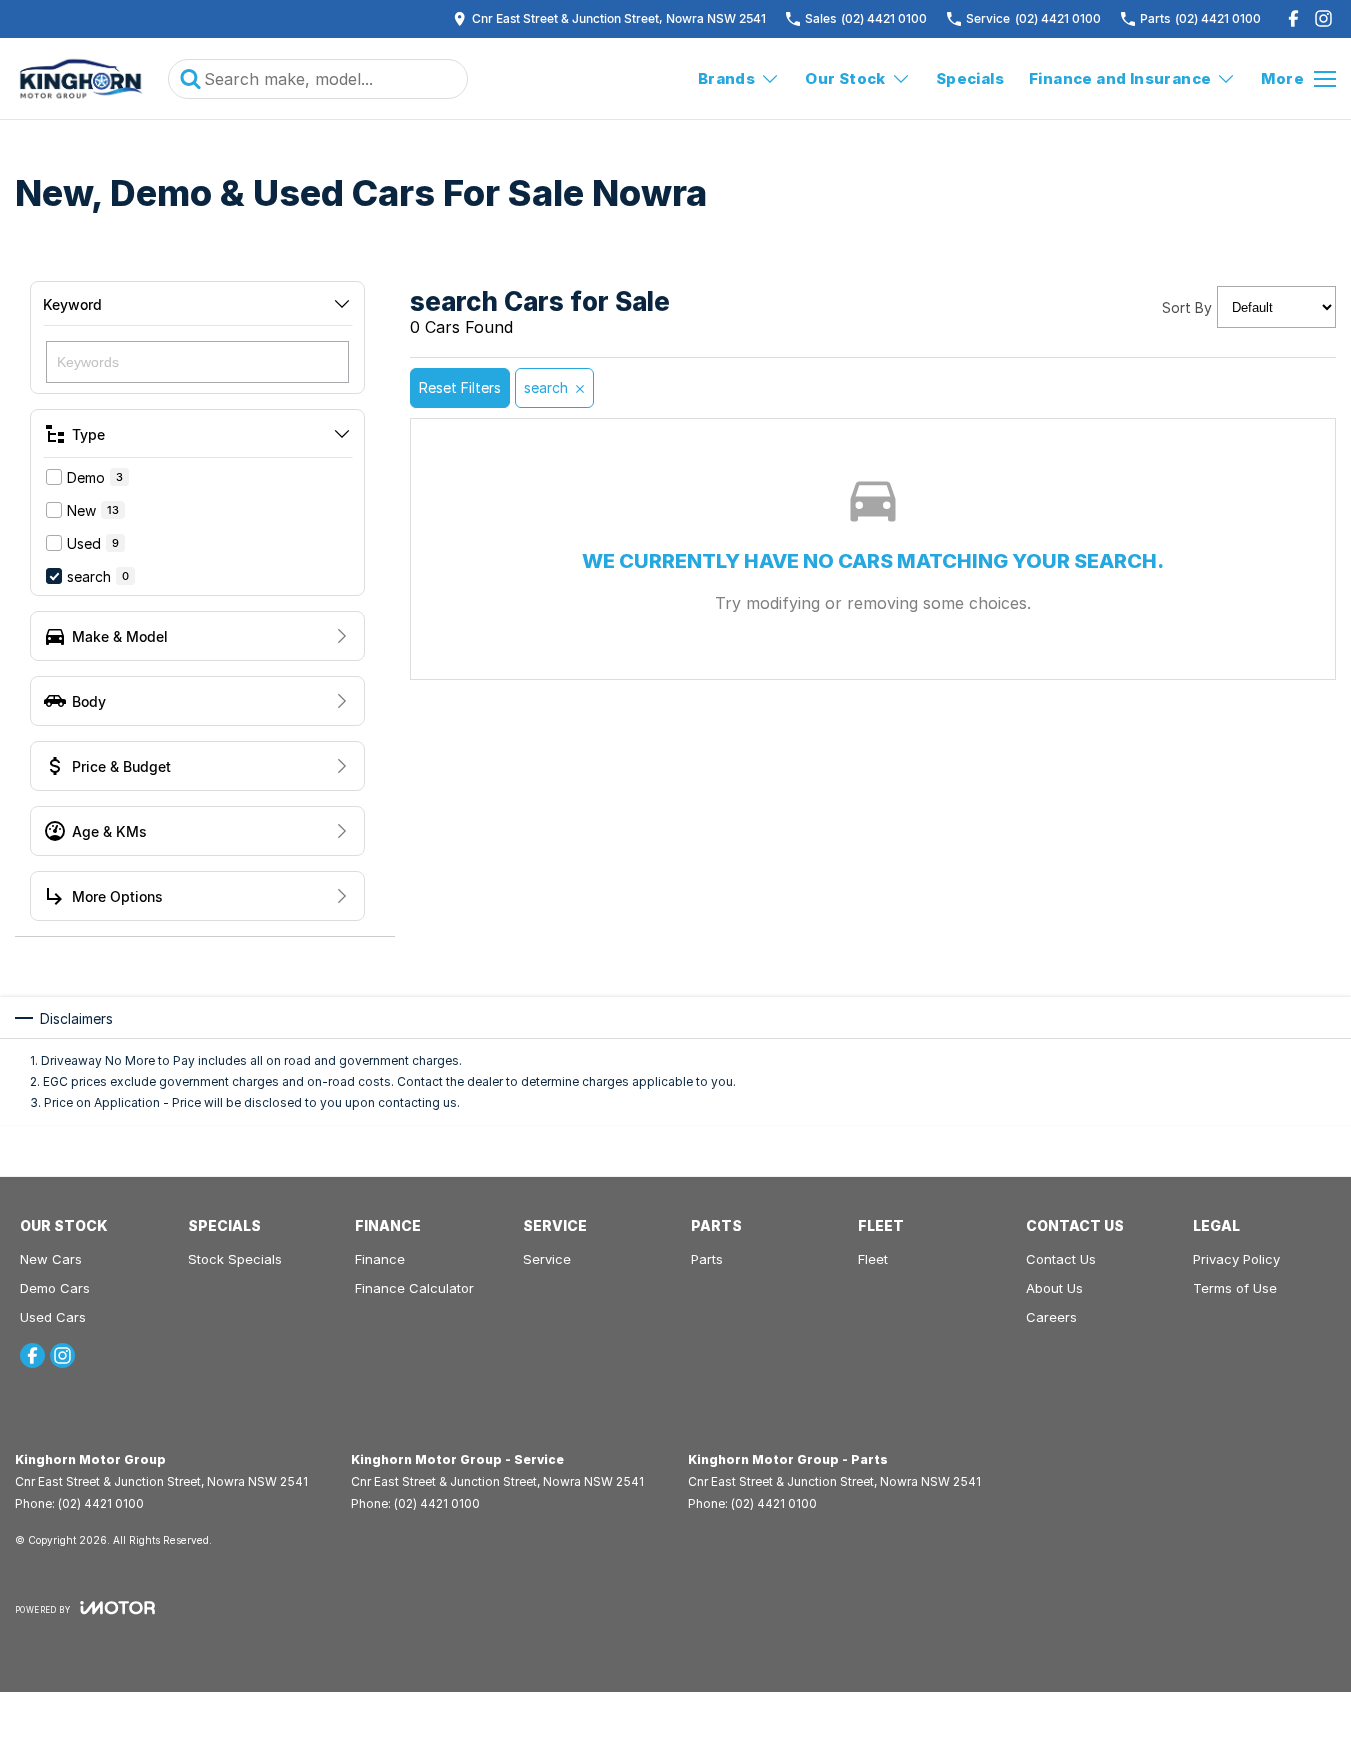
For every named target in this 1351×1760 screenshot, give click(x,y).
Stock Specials (235, 1259)
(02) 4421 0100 (101, 1503)
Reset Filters (460, 387)
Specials (970, 78)
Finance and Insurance (1120, 78)
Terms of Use (1235, 1288)
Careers (1051, 1317)
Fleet (873, 1259)
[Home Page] (81, 79)
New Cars (51, 1259)
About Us (1054, 1288)
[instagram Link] (1323, 18)
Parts (707, 1259)
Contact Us (1061, 1259)
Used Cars (53, 1317)
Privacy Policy (1236, 1259)
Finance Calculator (414, 1288)
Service (547, 1259)
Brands (726, 78)
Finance (380, 1259)
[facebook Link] (1293, 18)
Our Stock (845, 78)
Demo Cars (55, 1288)
